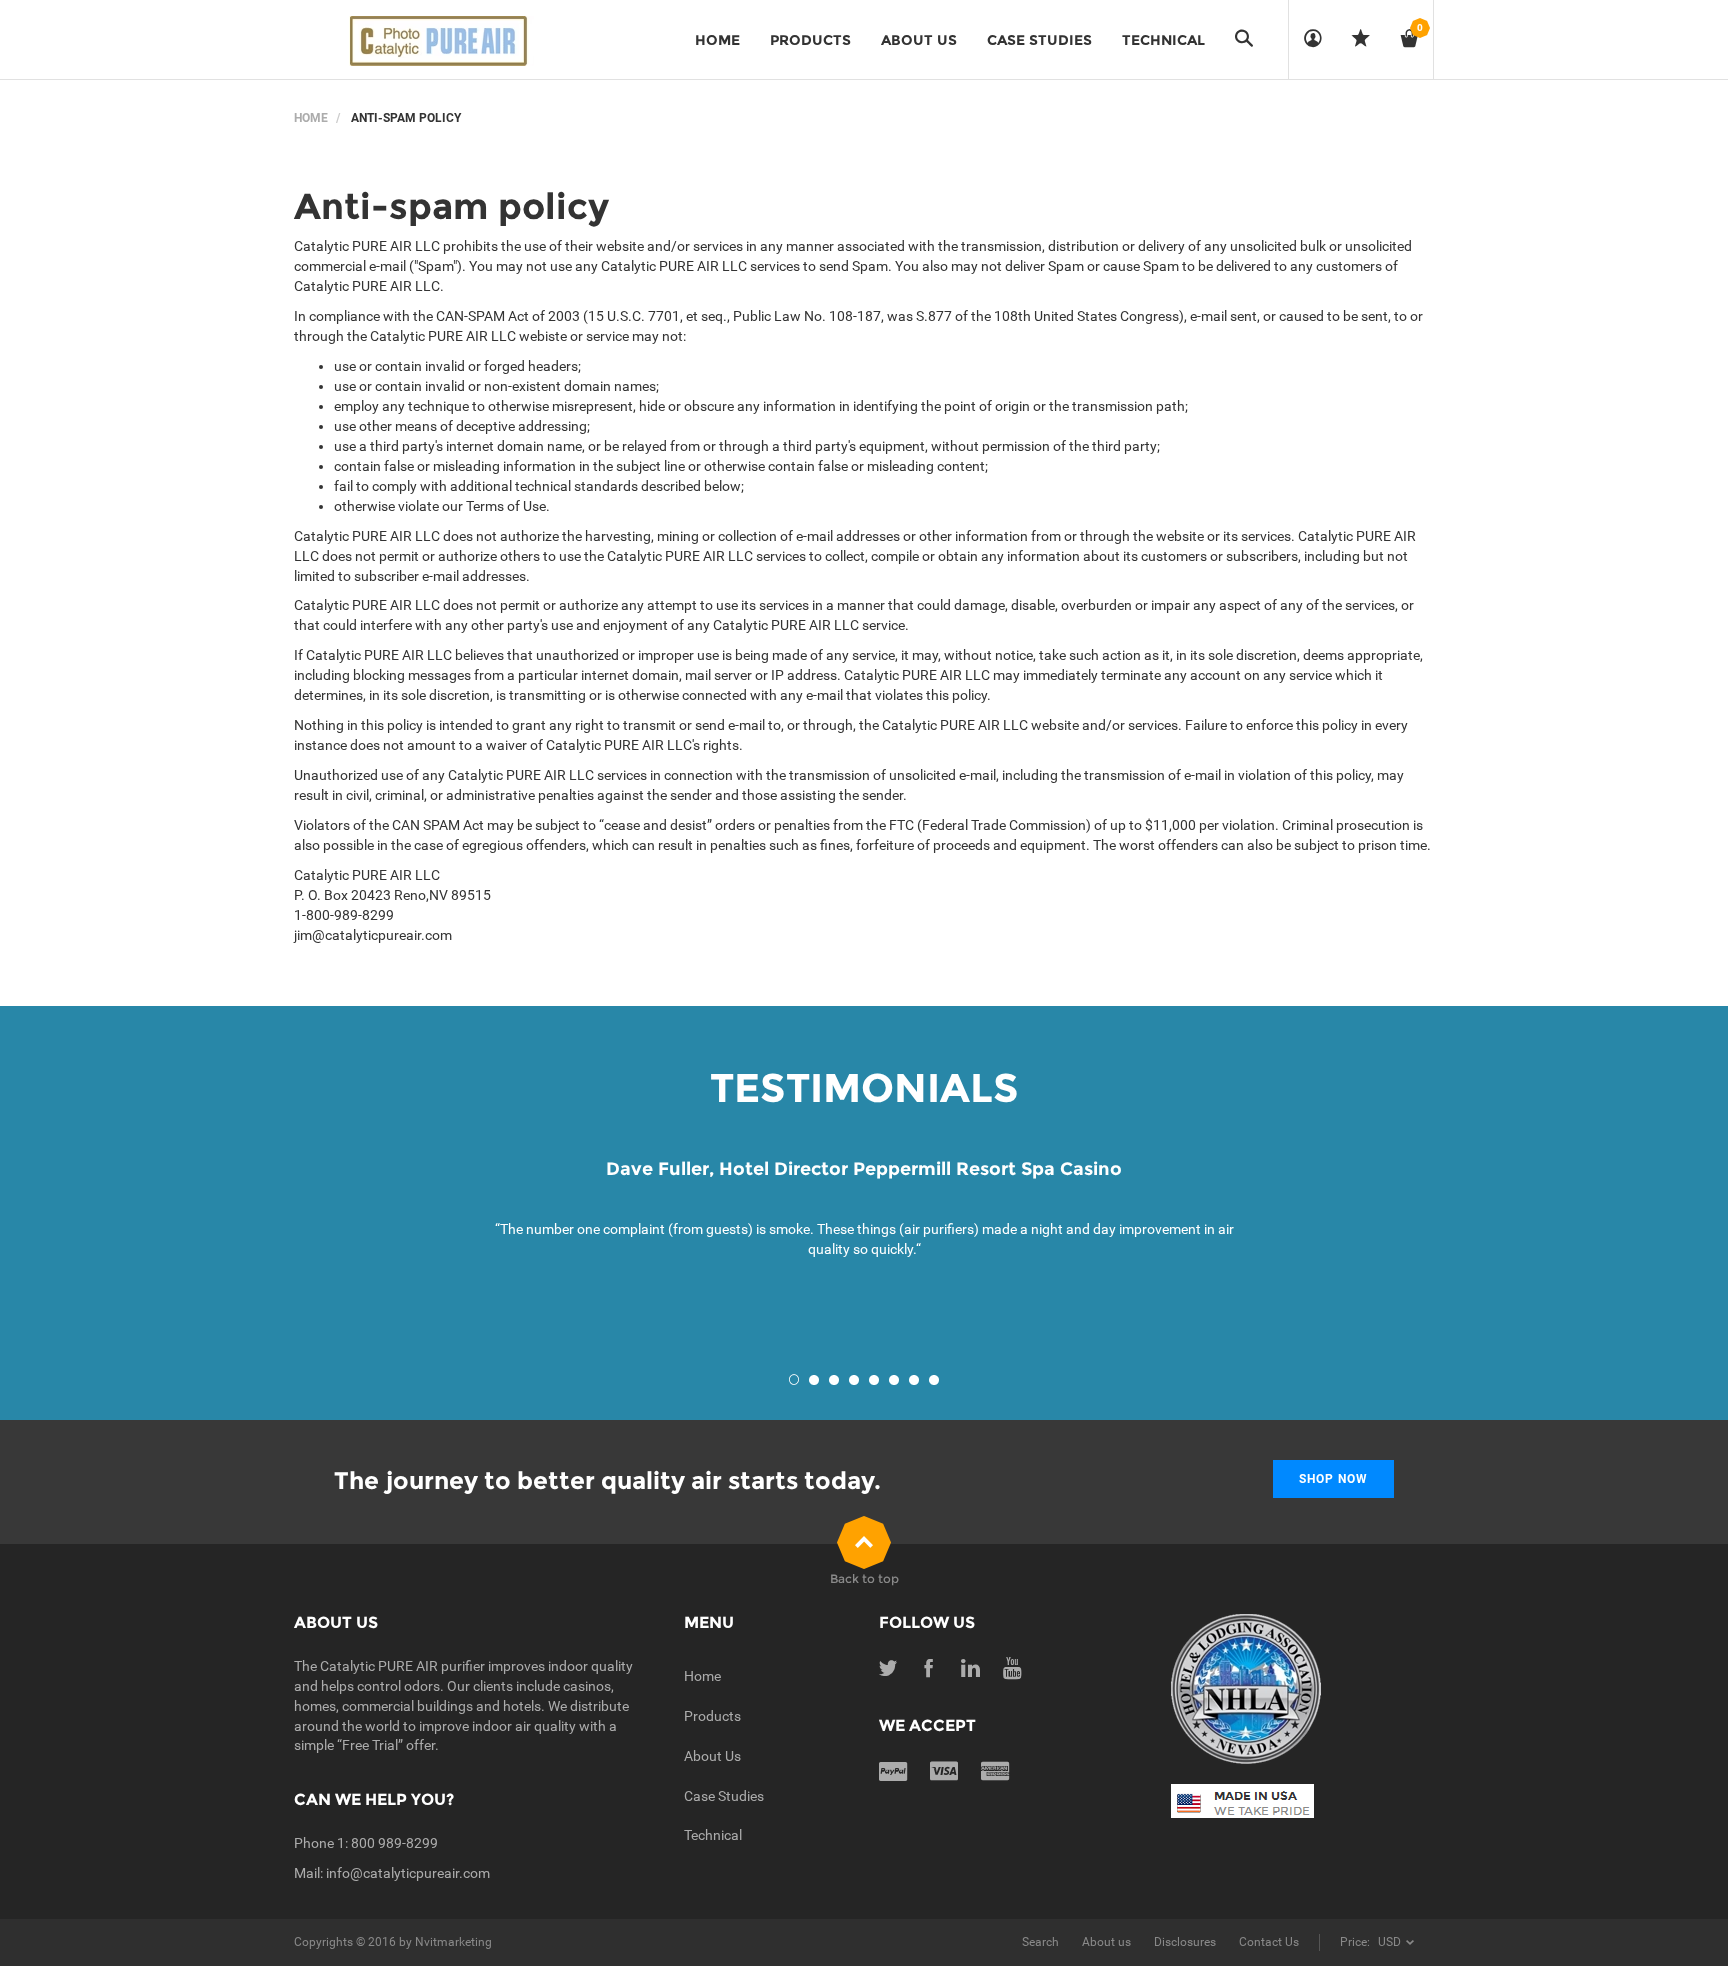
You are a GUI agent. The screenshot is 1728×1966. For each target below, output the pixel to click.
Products (712, 1716)
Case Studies (724, 1796)
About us (1106, 1942)
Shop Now (1333, 1479)
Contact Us (1269, 1942)
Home (311, 118)
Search (1040, 1942)
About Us (712, 1756)
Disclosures (1185, 1942)
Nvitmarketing (453, 1942)
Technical (713, 1835)
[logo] (434, 40)
